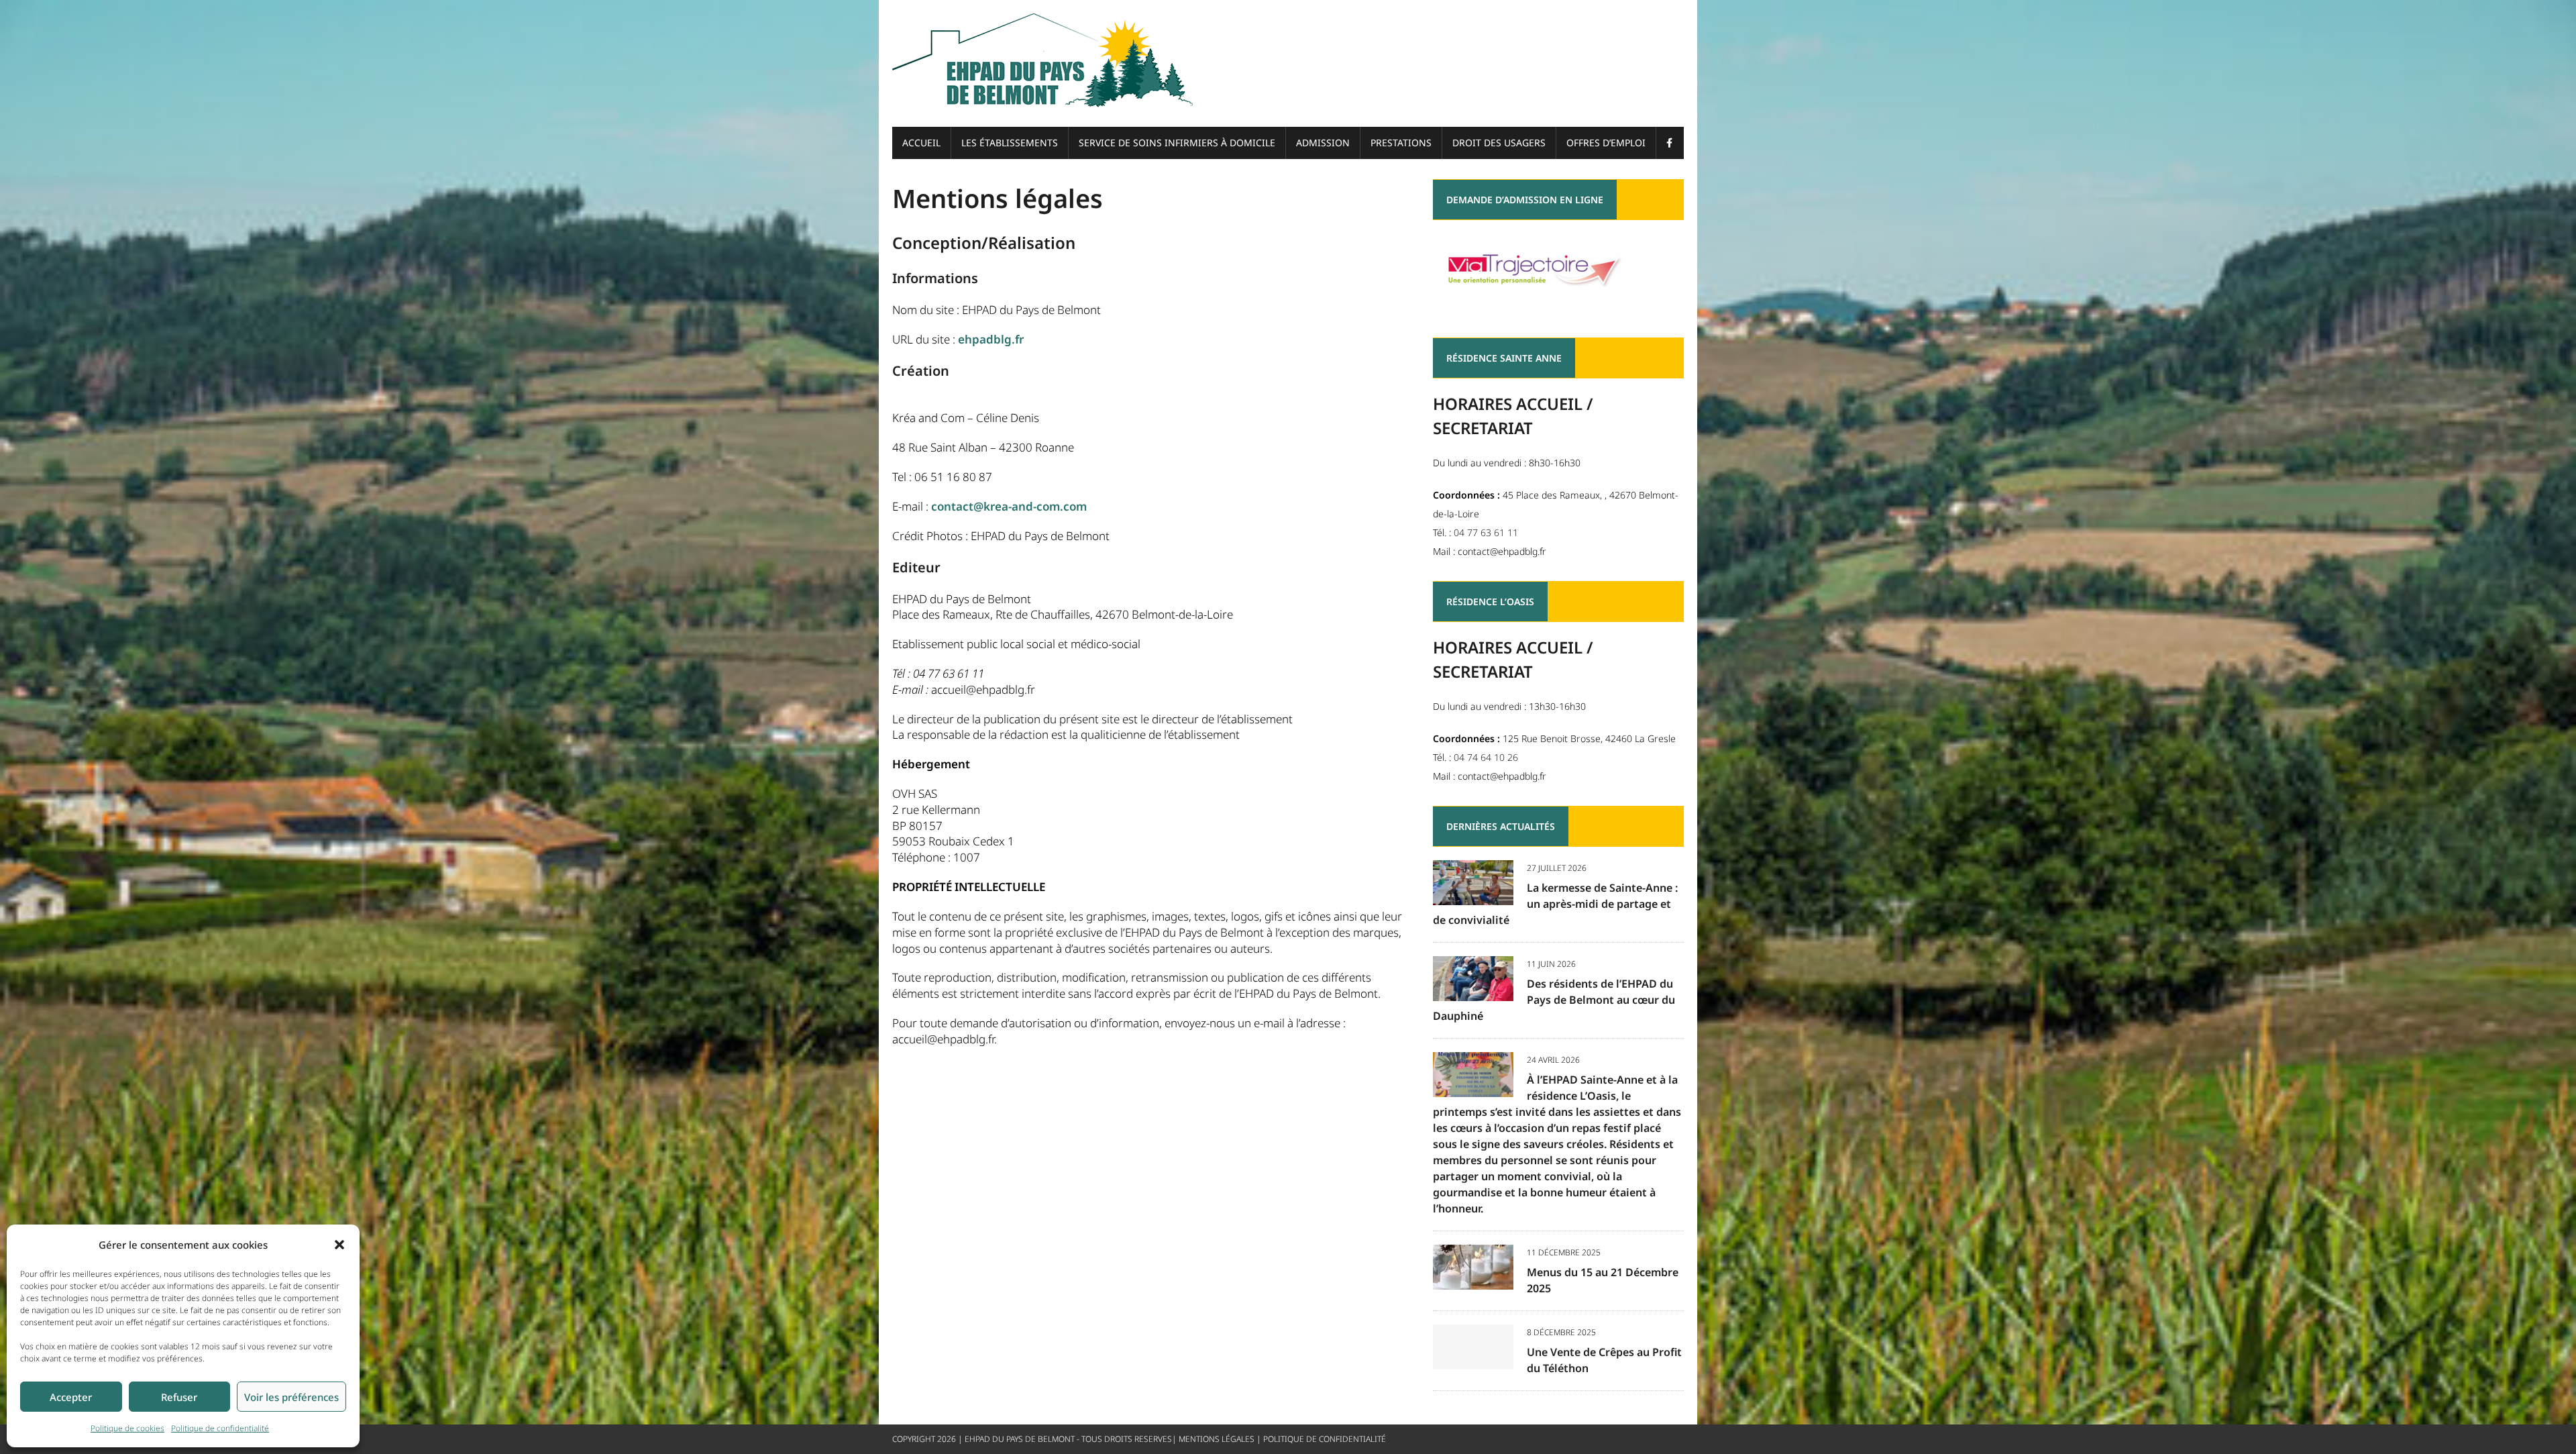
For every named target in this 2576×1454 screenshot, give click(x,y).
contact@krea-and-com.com (1009, 506)
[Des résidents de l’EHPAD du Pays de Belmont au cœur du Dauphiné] (1473, 991)
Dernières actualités (1501, 826)
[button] (339, 1245)
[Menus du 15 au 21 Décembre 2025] (1473, 1280)
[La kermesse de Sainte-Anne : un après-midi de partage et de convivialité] (1473, 895)
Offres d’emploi (1606, 143)
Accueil (921, 143)
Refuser (179, 1397)
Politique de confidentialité (220, 1428)
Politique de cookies (127, 1428)
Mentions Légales (1217, 1439)
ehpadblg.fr (991, 339)
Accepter (71, 1397)
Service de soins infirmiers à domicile (1177, 143)
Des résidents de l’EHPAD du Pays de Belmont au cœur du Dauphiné (1554, 1000)
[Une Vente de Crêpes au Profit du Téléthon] (1473, 1360)
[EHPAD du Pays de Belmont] (1288, 63)
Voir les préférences (291, 1397)
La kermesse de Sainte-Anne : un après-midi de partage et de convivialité (1555, 904)
